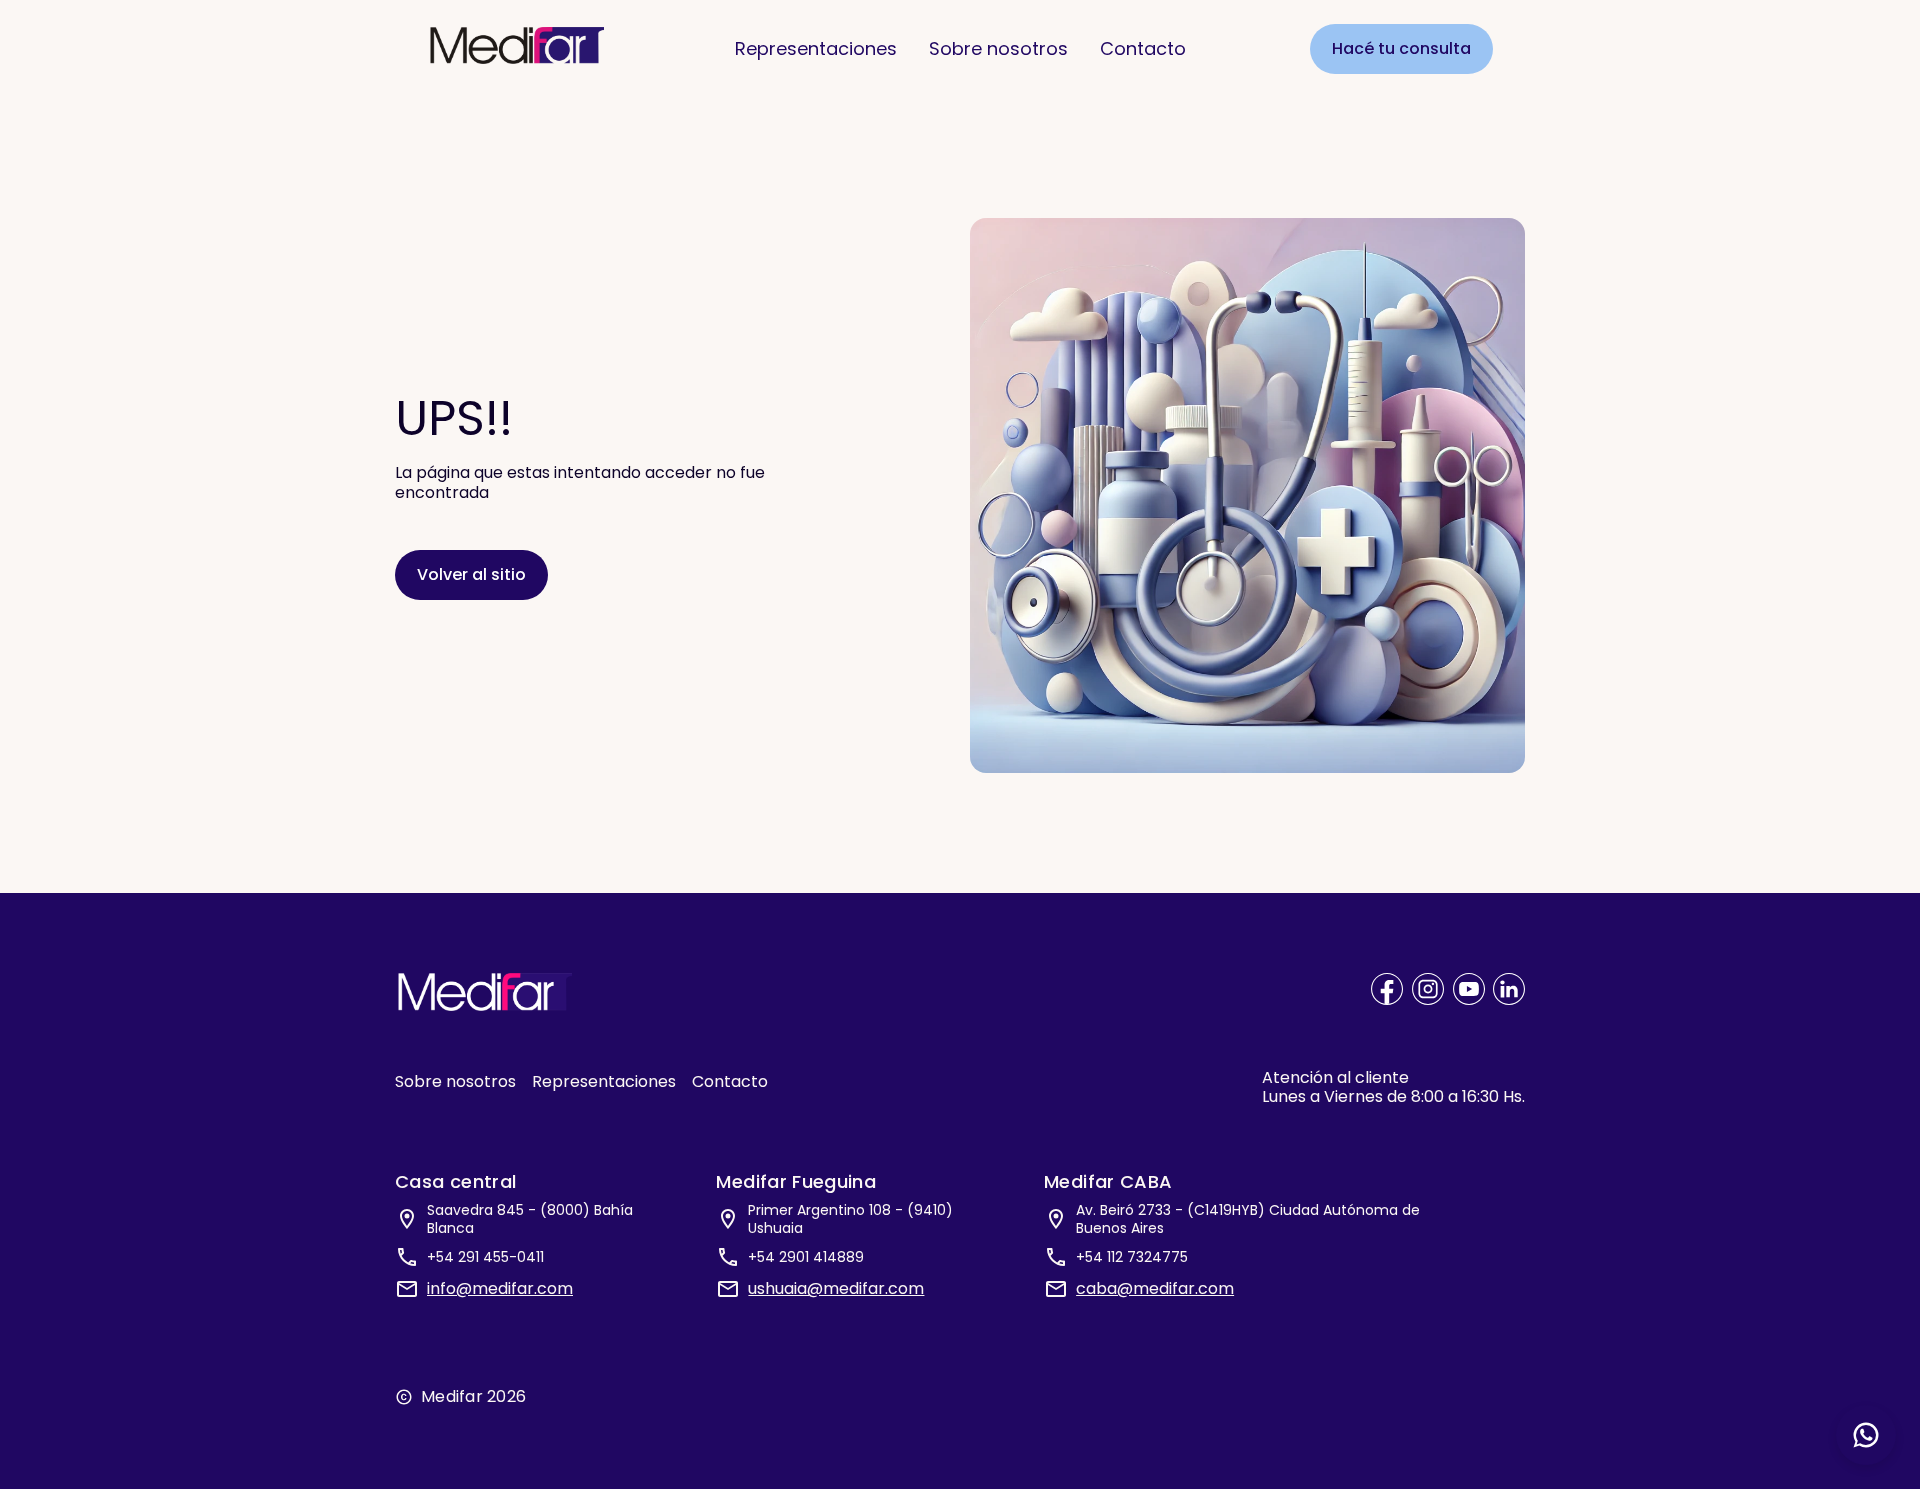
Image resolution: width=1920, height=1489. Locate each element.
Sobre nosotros (998, 48)
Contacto (1143, 48)
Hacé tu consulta (1401, 48)
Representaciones (816, 48)
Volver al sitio (471, 574)
